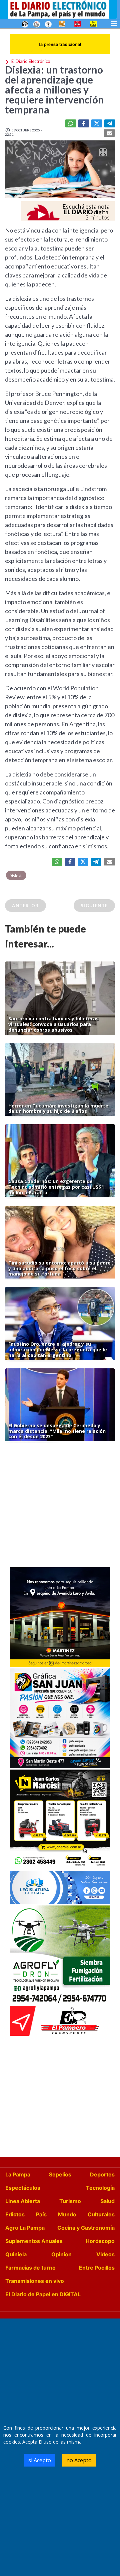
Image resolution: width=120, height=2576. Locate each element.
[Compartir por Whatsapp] (71, 123)
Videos (105, 2254)
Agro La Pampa (25, 2228)
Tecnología (100, 2188)
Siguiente (94, 906)
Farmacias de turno (30, 2268)
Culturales (101, 2214)
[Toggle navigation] (114, 23)
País (41, 2214)
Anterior (25, 906)
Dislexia (16, 876)
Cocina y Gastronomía (86, 2228)
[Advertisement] (60, 1506)
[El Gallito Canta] (25, 24)
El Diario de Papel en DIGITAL (43, 2294)
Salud (107, 2201)
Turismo (70, 2201)
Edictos (15, 2214)
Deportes (102, 2174)
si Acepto (40, 2460)
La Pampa (18, 2174)
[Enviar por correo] (109, 133)
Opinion (61, 2254)
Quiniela (16, 2254)
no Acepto (79, 2460)
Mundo (67, 2214)
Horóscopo (100, 2241)
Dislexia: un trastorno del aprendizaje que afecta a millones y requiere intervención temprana (54, 89)
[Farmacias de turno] (48, 24)
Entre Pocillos (97, 2268)
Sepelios (60, 2174)
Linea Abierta (23, 2201)
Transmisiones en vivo (35, 2281)
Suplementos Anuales (34, 2241)
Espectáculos (23, 2188)
